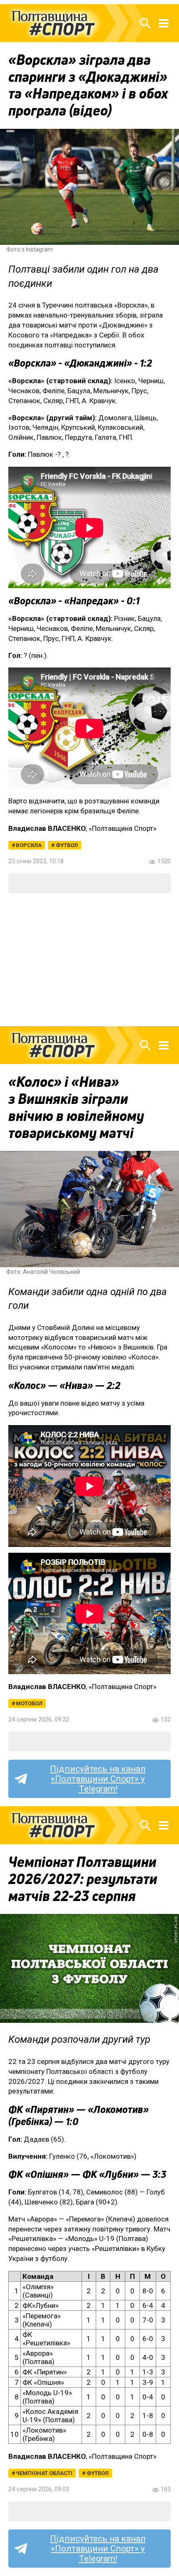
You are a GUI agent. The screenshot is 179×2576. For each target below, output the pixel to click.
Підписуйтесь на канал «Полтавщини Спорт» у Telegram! (98, 1779)
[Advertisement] (89, 960)
